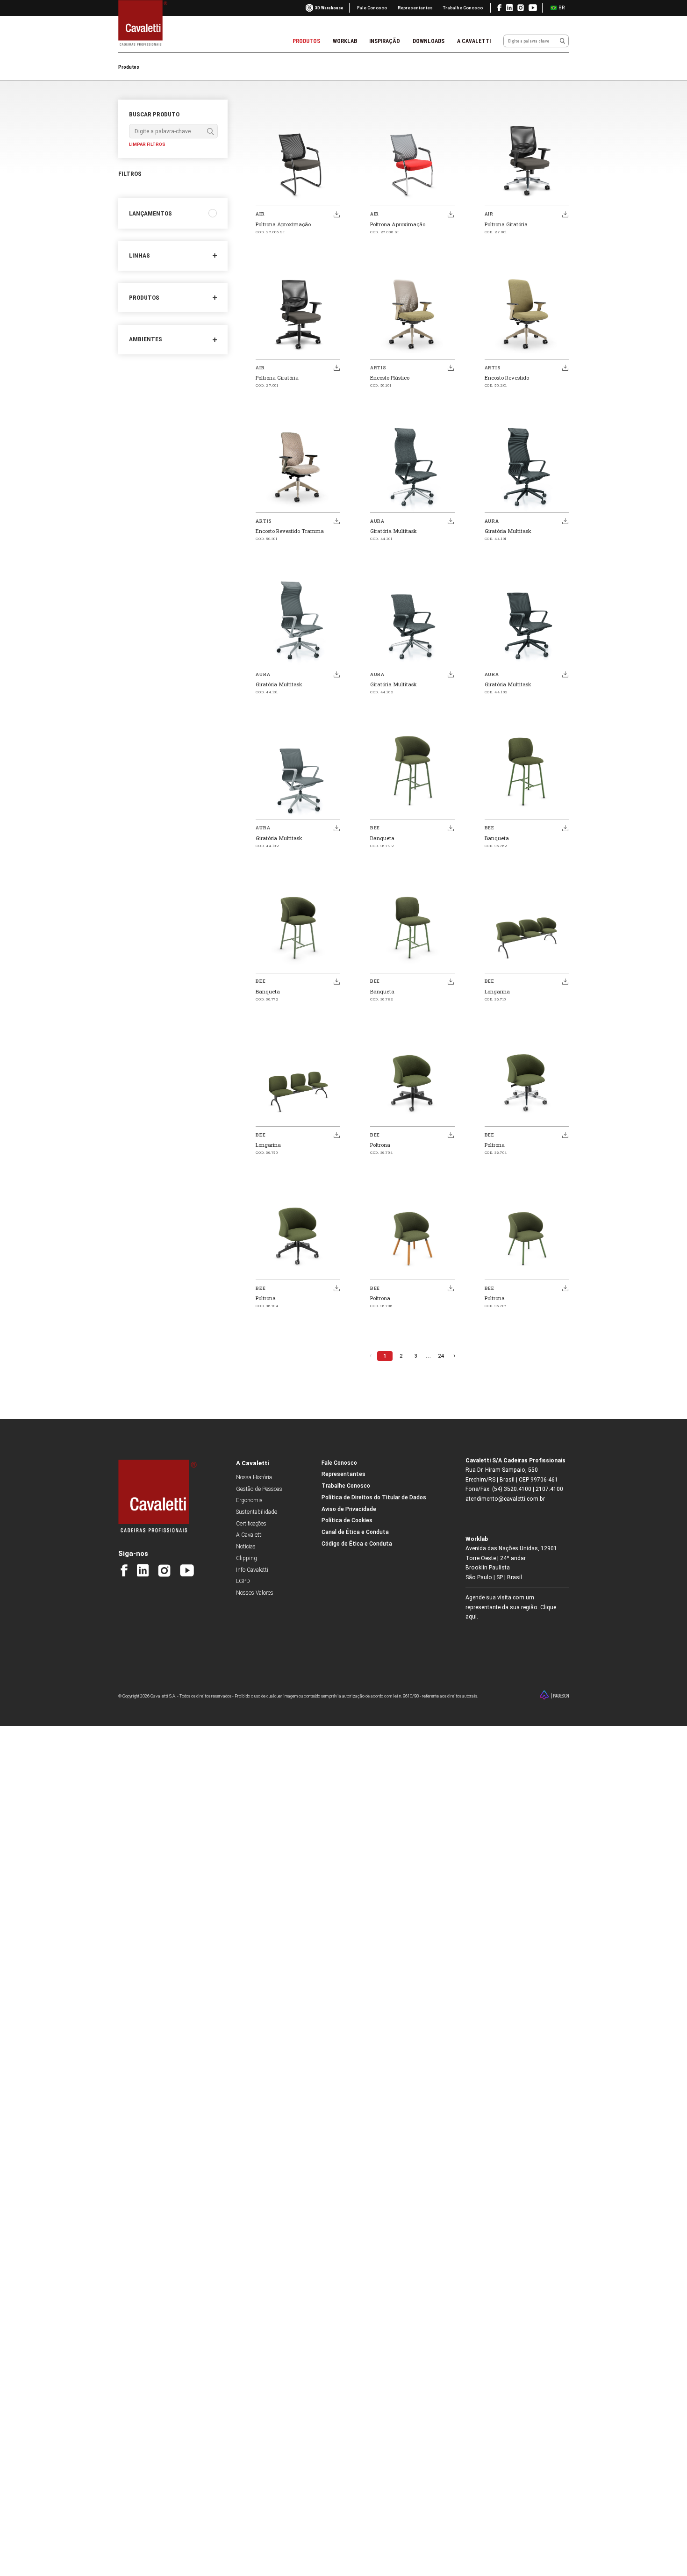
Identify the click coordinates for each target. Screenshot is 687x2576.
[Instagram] (164, 1571)
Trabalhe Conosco (463, 8)
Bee (375, 828)
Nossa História (254, 1477)
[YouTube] (187, 1570)
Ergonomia (249, 1500)
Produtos (306, 41)
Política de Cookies (347, 1520)
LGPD (243, 1581)
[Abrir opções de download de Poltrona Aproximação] (336, 214)
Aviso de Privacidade (349, 1509)
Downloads (429, 41)
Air (260, 214)
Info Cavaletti (252, 1570)
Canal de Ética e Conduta (355, 1532)
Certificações (251, 1524)
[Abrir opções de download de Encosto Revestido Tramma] (336, 521)
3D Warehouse (329, 8)
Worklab (345, 41)
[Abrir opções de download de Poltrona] (451, 1135)
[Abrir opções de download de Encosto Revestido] (565, 367)
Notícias (246, 1547)
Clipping (247, 1558)
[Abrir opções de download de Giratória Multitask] (451, 521)
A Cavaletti (474, 41)
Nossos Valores (255, 1593)
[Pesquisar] (562, 41)
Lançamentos (150, 213)
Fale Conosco (372, 8)
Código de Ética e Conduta (357, 1544)
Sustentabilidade (257, 1512)
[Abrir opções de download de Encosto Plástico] (451, 367)
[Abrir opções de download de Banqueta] (451, 828)
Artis (378, 368)
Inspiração (385, 41)
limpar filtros (147, 144)
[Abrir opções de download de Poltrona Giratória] (565, 214)
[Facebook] (124, 1570)
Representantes (415, 8)
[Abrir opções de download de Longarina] (565, 981)
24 (441, 1356)
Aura (377, 521)
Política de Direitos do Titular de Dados (374, 1497)
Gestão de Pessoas (259, 1489)
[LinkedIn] (143, 1570)
